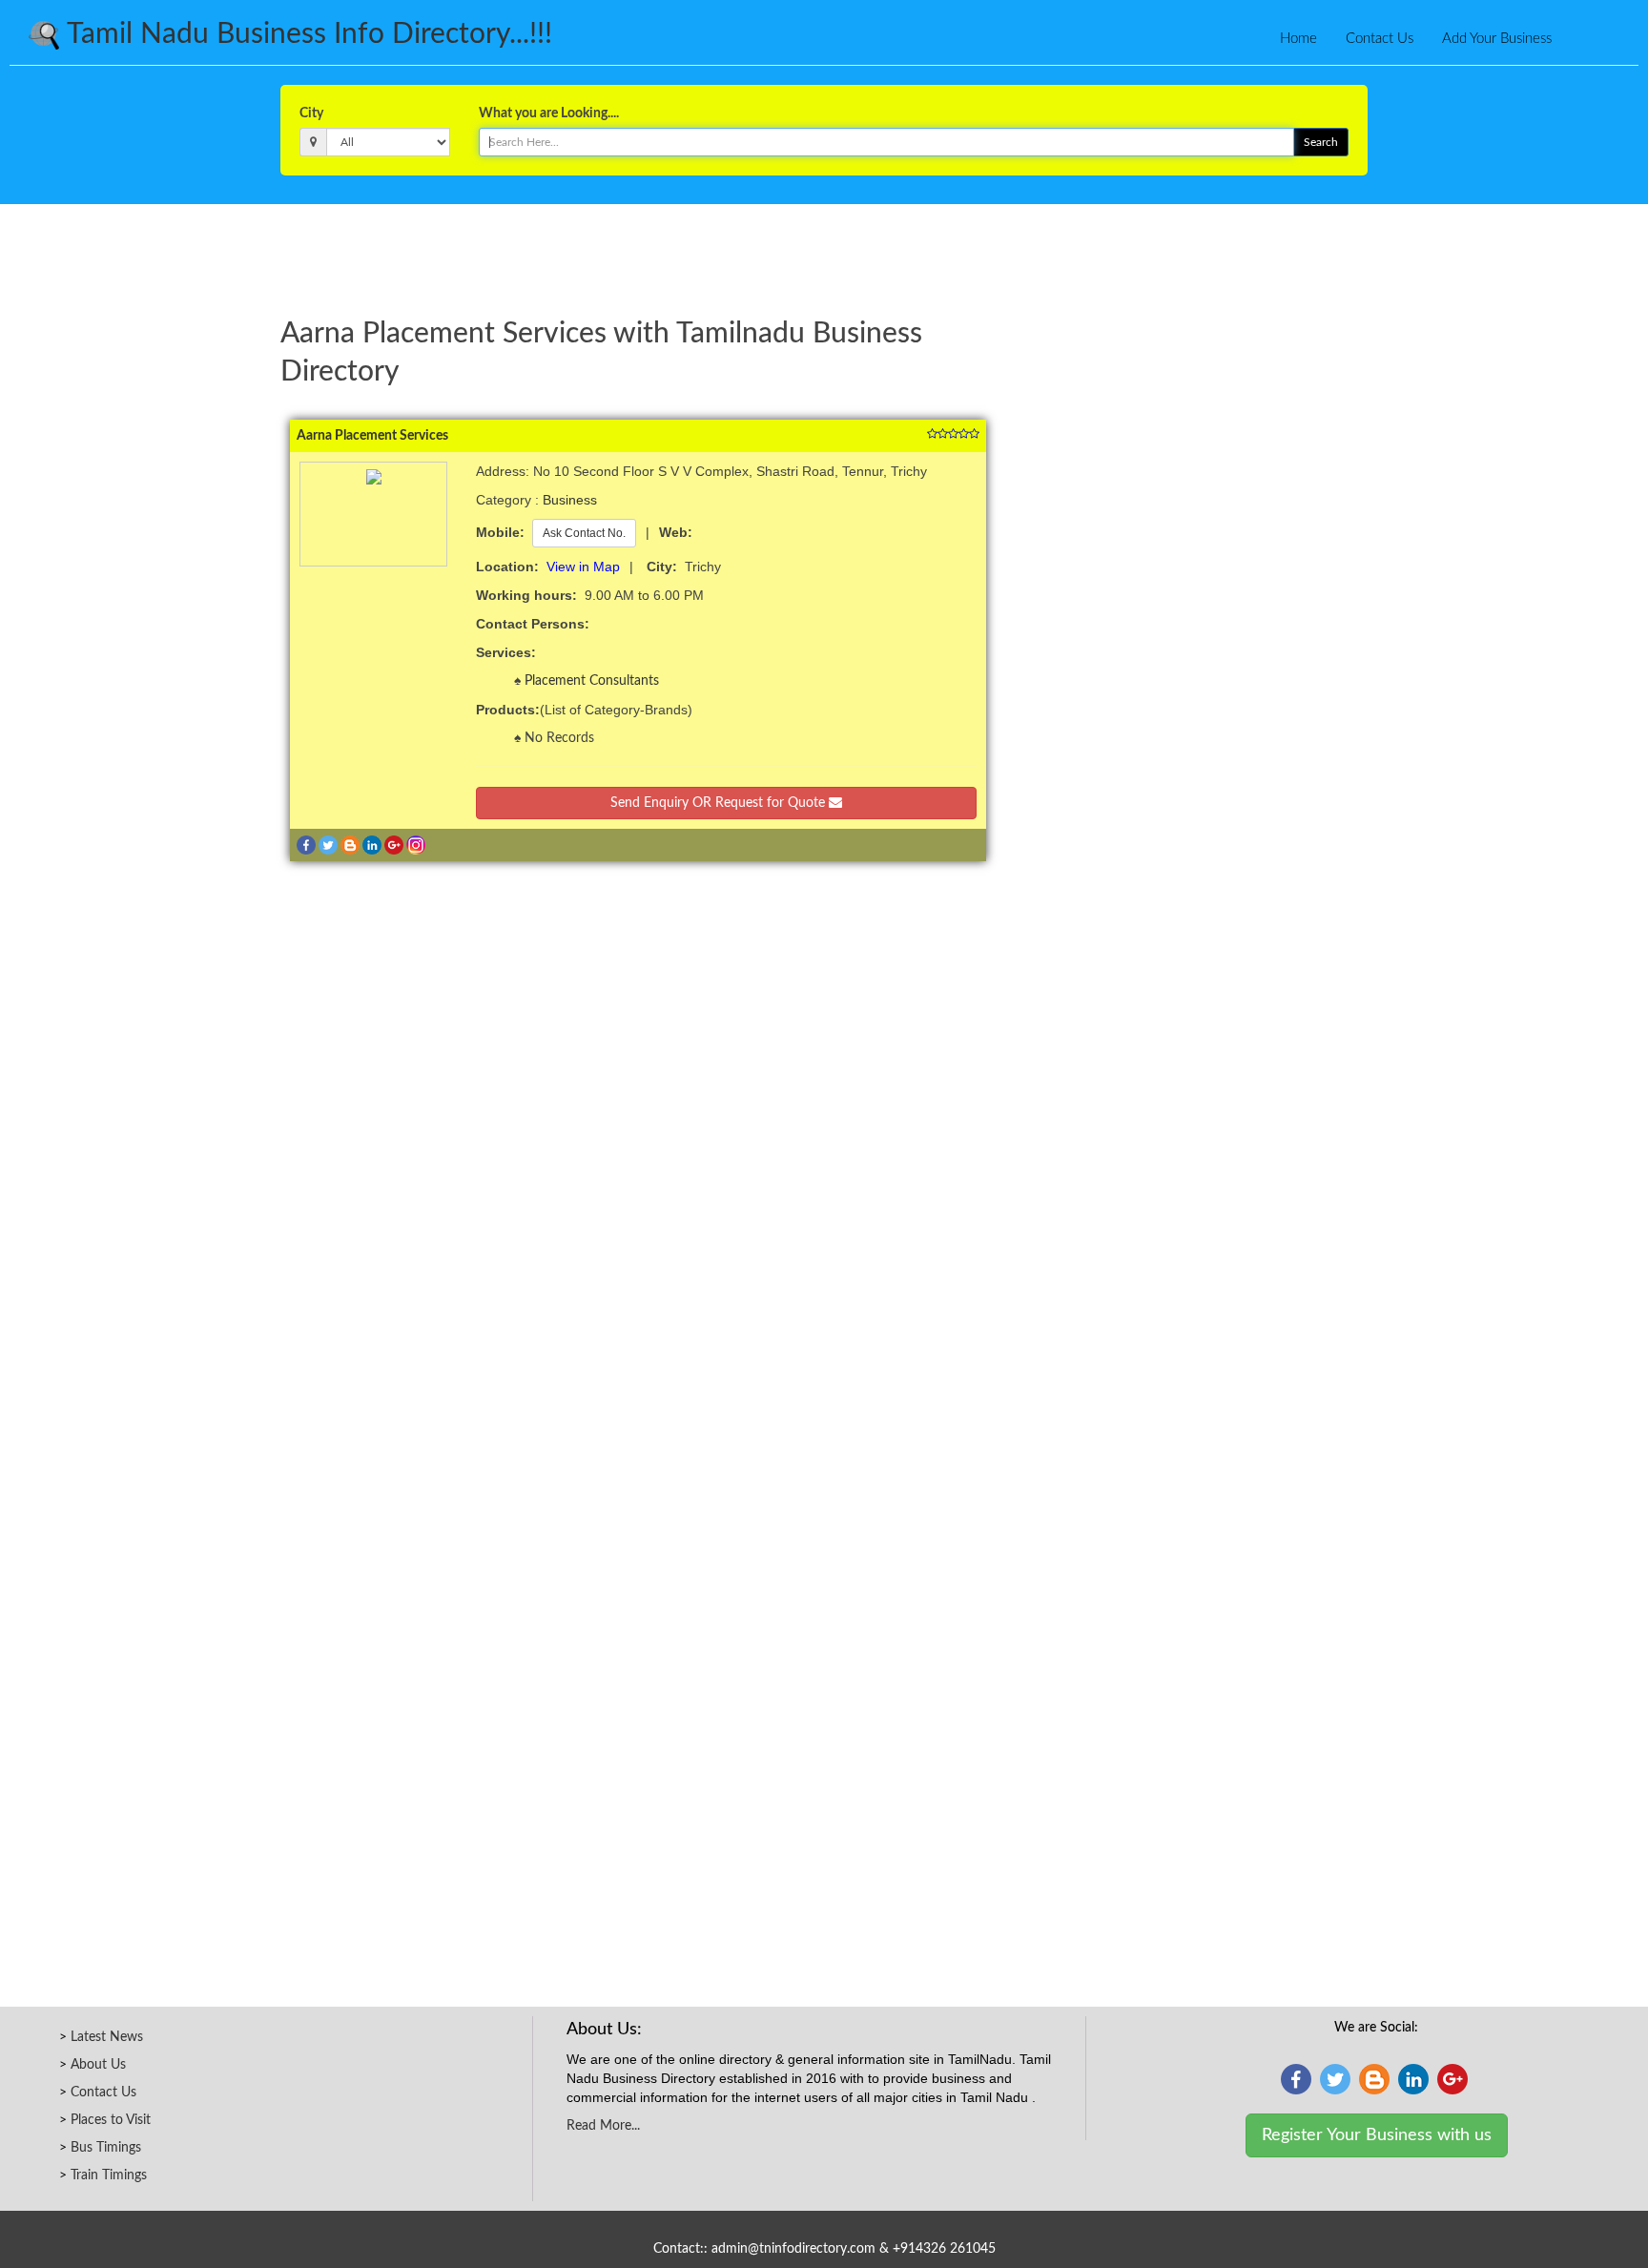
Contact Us (1380, 39)
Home (1298, 39)
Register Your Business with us (1377, 2135)
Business (570, 500)
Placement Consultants (592, 681)
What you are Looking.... (549, 113)
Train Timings (109, 2175)
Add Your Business (1497, 39)
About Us (98, 2065)
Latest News (107, 2037)
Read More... (603, 2126)
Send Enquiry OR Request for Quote (720, 803)
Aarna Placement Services (372, 436)
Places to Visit (111, 2120)
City (311, 113)
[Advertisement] (824, 257)
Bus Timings (106, 2148)
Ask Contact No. (584, 533)
